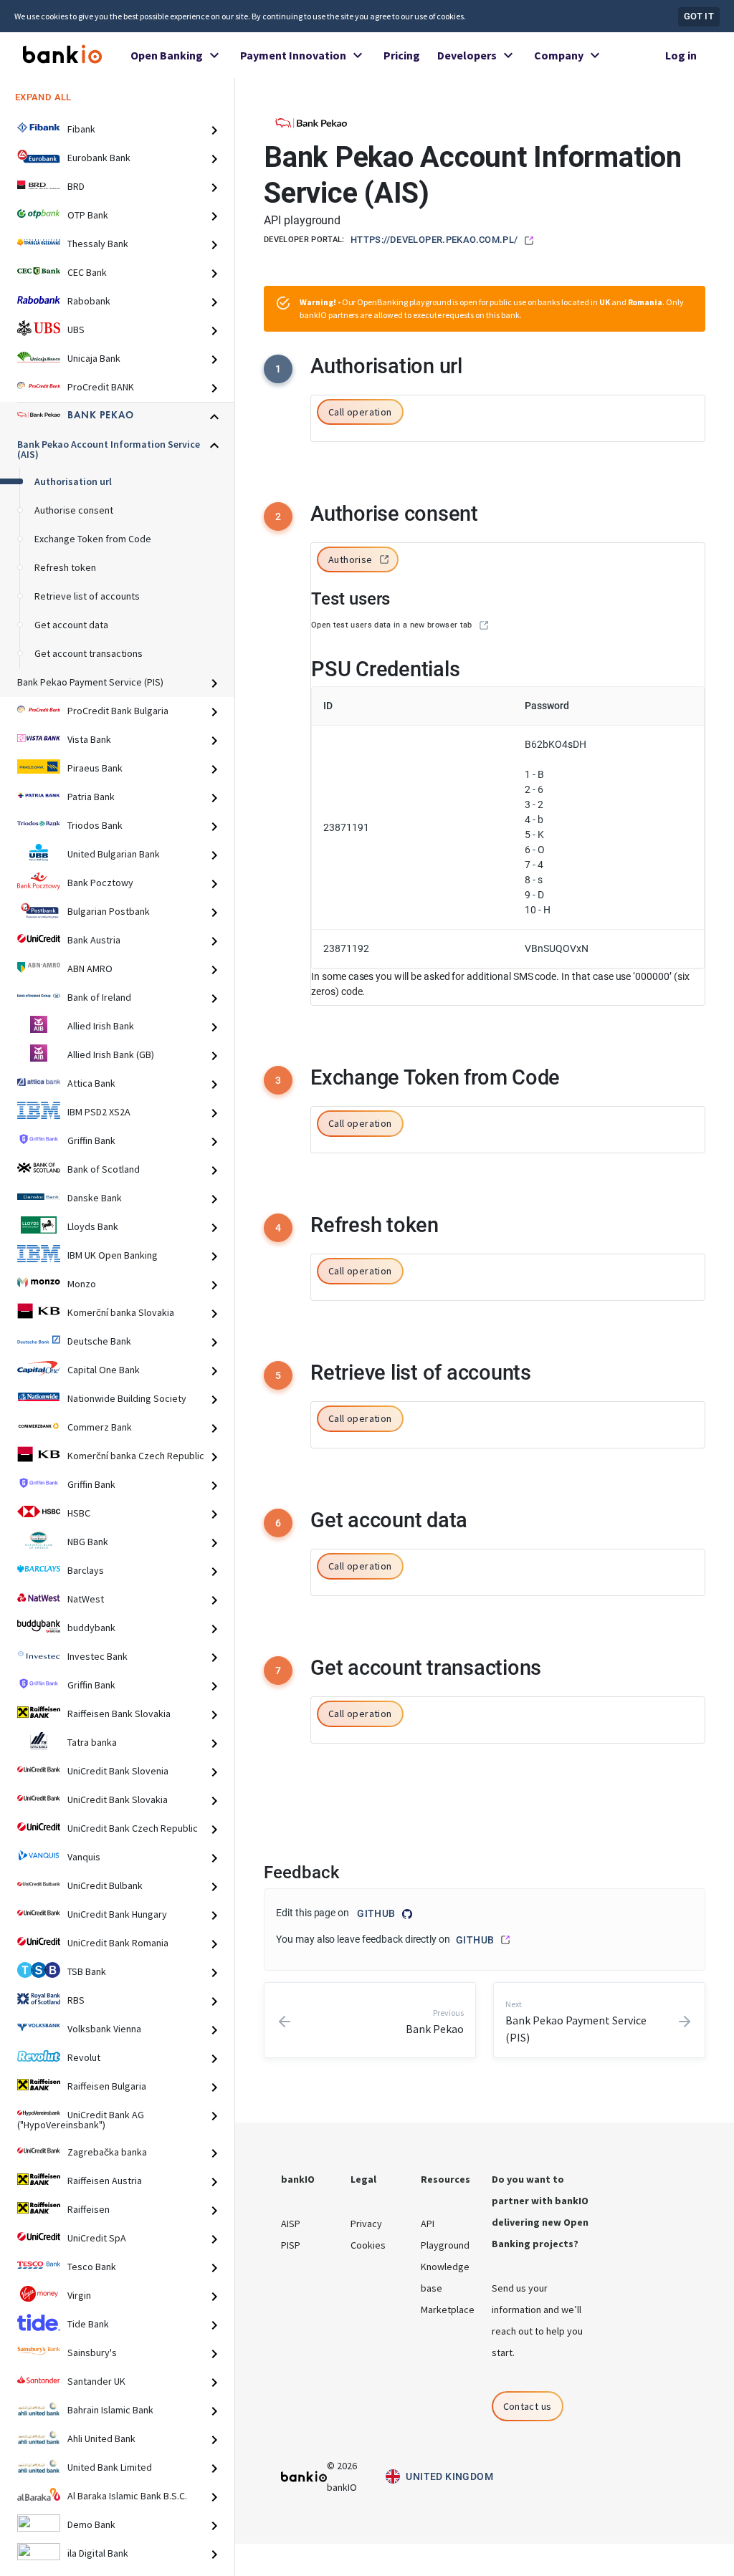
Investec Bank (97, 1656)
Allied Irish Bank (101, 1026)
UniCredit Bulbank (105, 1885)
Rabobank (89, 301)
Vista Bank (89, 739)
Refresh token (65, 567)
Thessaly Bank (98, 244)
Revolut (84, 2057)
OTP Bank (88, 215)
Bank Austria (94, 940)
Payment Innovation (293, 55)
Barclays (86, 1570)
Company (559, 55)
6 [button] (278, 1523)
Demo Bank (91, 2524)
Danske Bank (95, 1198)
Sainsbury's (92, 2352)
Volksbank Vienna (104, 2029)
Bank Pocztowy (100, 883)
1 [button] (278, 369)
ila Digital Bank (98, 2553)
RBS (76, 2000)
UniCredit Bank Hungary (117, 1914)
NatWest (86, 1599)
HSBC (79, 1513)
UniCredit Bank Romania (118, 1943)
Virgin (79, 2295)
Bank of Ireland (99, 997)
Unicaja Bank (94, 358)
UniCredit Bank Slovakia (118, 1799)
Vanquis (84, 1857)
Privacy (366, 2224)
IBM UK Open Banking (113, 1255)
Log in (681, 55)
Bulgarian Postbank (109, 911)
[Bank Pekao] (311, 122)
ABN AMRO (90, 969)
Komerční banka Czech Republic (136, 1456)
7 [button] (278, 1671)
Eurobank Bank (99, 158)
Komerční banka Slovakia (121, 1312)
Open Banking (167, 55)
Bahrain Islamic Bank (110, 2410)
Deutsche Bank (99, 1341)
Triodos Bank (95, 825)
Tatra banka (92, 1742)
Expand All (43, 97)
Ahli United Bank (101, 2438)
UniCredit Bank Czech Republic (133, 1828)
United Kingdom (449, 2476)
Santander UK (96, 2381)
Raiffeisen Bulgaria (107, 2086)
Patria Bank (91, 797)
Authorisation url (73, 481)
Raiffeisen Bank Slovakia (119, 1714)
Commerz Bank (100, 1427)
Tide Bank (88, 2324)
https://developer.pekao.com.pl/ (434, 240)
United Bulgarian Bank (114, 854)
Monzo (82, 1284)
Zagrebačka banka (107, 2152)
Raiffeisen (89, 2209)
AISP (291, 2224)
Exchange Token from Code (93, 539)
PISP (291, 2245)
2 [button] (278, 516)
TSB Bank (87, 1971)
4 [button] (278, 1228)
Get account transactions (89, 653)
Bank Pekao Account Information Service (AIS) (109, 449)
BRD (76, 186)
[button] (360, 413)
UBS (76, 330)
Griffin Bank (91, 1140)
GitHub (376, 1913)
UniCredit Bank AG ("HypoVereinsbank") (81, 2120)
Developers (467, 55)
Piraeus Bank (95, 768)
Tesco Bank (92, 2267)
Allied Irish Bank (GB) (111, 1054)
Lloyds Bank (93, 1226)
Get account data (71, 625)
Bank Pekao (101, 415)
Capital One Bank (104, 1370)
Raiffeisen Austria (105, 2181)
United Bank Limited (110, 2467)
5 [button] (278, 1375)
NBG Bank (88, 1542)
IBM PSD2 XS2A (99, 1112)
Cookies (368, 2245)
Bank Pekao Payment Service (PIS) (90, 682)
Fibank (81, 129)
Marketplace (448, 2310)
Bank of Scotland (104, 1169)
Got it (699, 16)
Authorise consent (74, 510)
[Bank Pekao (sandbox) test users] (484, 625)
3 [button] (278, 1080)
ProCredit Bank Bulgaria (118, 711)
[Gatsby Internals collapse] (220, 130)
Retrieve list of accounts (87, 596)
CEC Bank (87, 272)
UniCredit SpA (97, 2238)
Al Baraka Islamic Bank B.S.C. (127, 2496)
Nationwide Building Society (127, 1398)
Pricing (402, 55)
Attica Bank (91, 1083)
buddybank (91, 1628)
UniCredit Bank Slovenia (118, 1771)
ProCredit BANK (101, 387)
